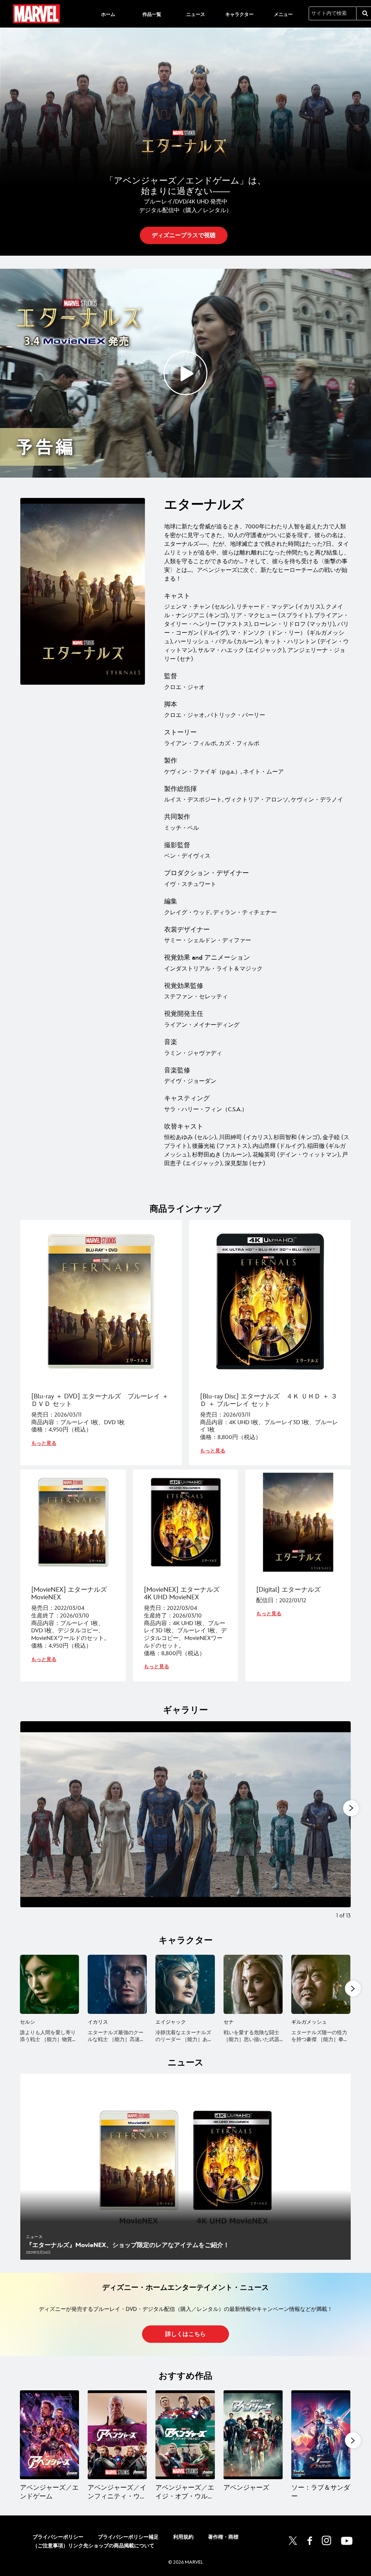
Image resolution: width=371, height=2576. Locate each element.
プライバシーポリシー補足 (128, 2537)
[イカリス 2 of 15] (117, 1984)
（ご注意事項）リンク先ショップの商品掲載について (93, 2546)
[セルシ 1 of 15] (49, 1984)
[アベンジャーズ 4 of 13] (253, 2435)
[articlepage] (185, 2167)
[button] (184, 235)
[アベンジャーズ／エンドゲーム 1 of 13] (49, 2435)
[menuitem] (108, 14)
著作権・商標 (223, 2537)
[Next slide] (340, 1825)
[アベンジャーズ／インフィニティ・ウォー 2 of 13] (117, 2435)
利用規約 (183, 2537)
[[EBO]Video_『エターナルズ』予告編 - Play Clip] (185, 373)
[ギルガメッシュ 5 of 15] (321, 1984)
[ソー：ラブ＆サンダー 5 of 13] (321, 2435)
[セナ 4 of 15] (253, 1984)
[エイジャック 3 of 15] (185, 1984)
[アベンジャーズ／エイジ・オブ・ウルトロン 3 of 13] (185, 2435)
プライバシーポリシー (58, 2537)
